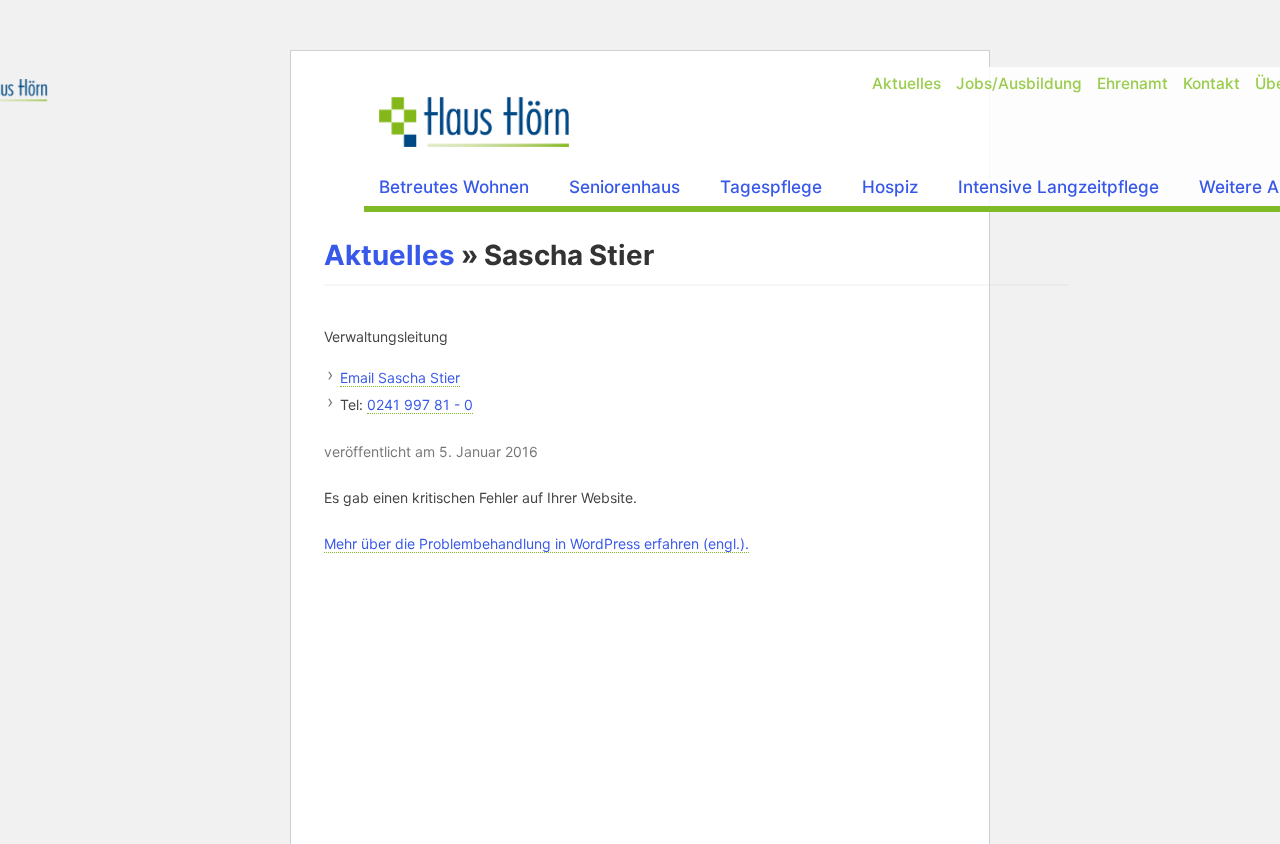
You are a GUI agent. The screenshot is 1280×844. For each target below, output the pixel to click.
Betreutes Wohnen (454, 186)
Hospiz (890, 186)
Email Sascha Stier (400, 377)
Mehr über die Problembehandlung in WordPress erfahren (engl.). (536, 543)
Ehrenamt (1132, 83)
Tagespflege (771, 186)
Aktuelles (906, 83)
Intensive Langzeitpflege (1058, 186)
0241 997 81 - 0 (420, 404)
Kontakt (1211, 83)
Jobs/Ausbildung (1019, 83)
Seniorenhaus (624, 186)
